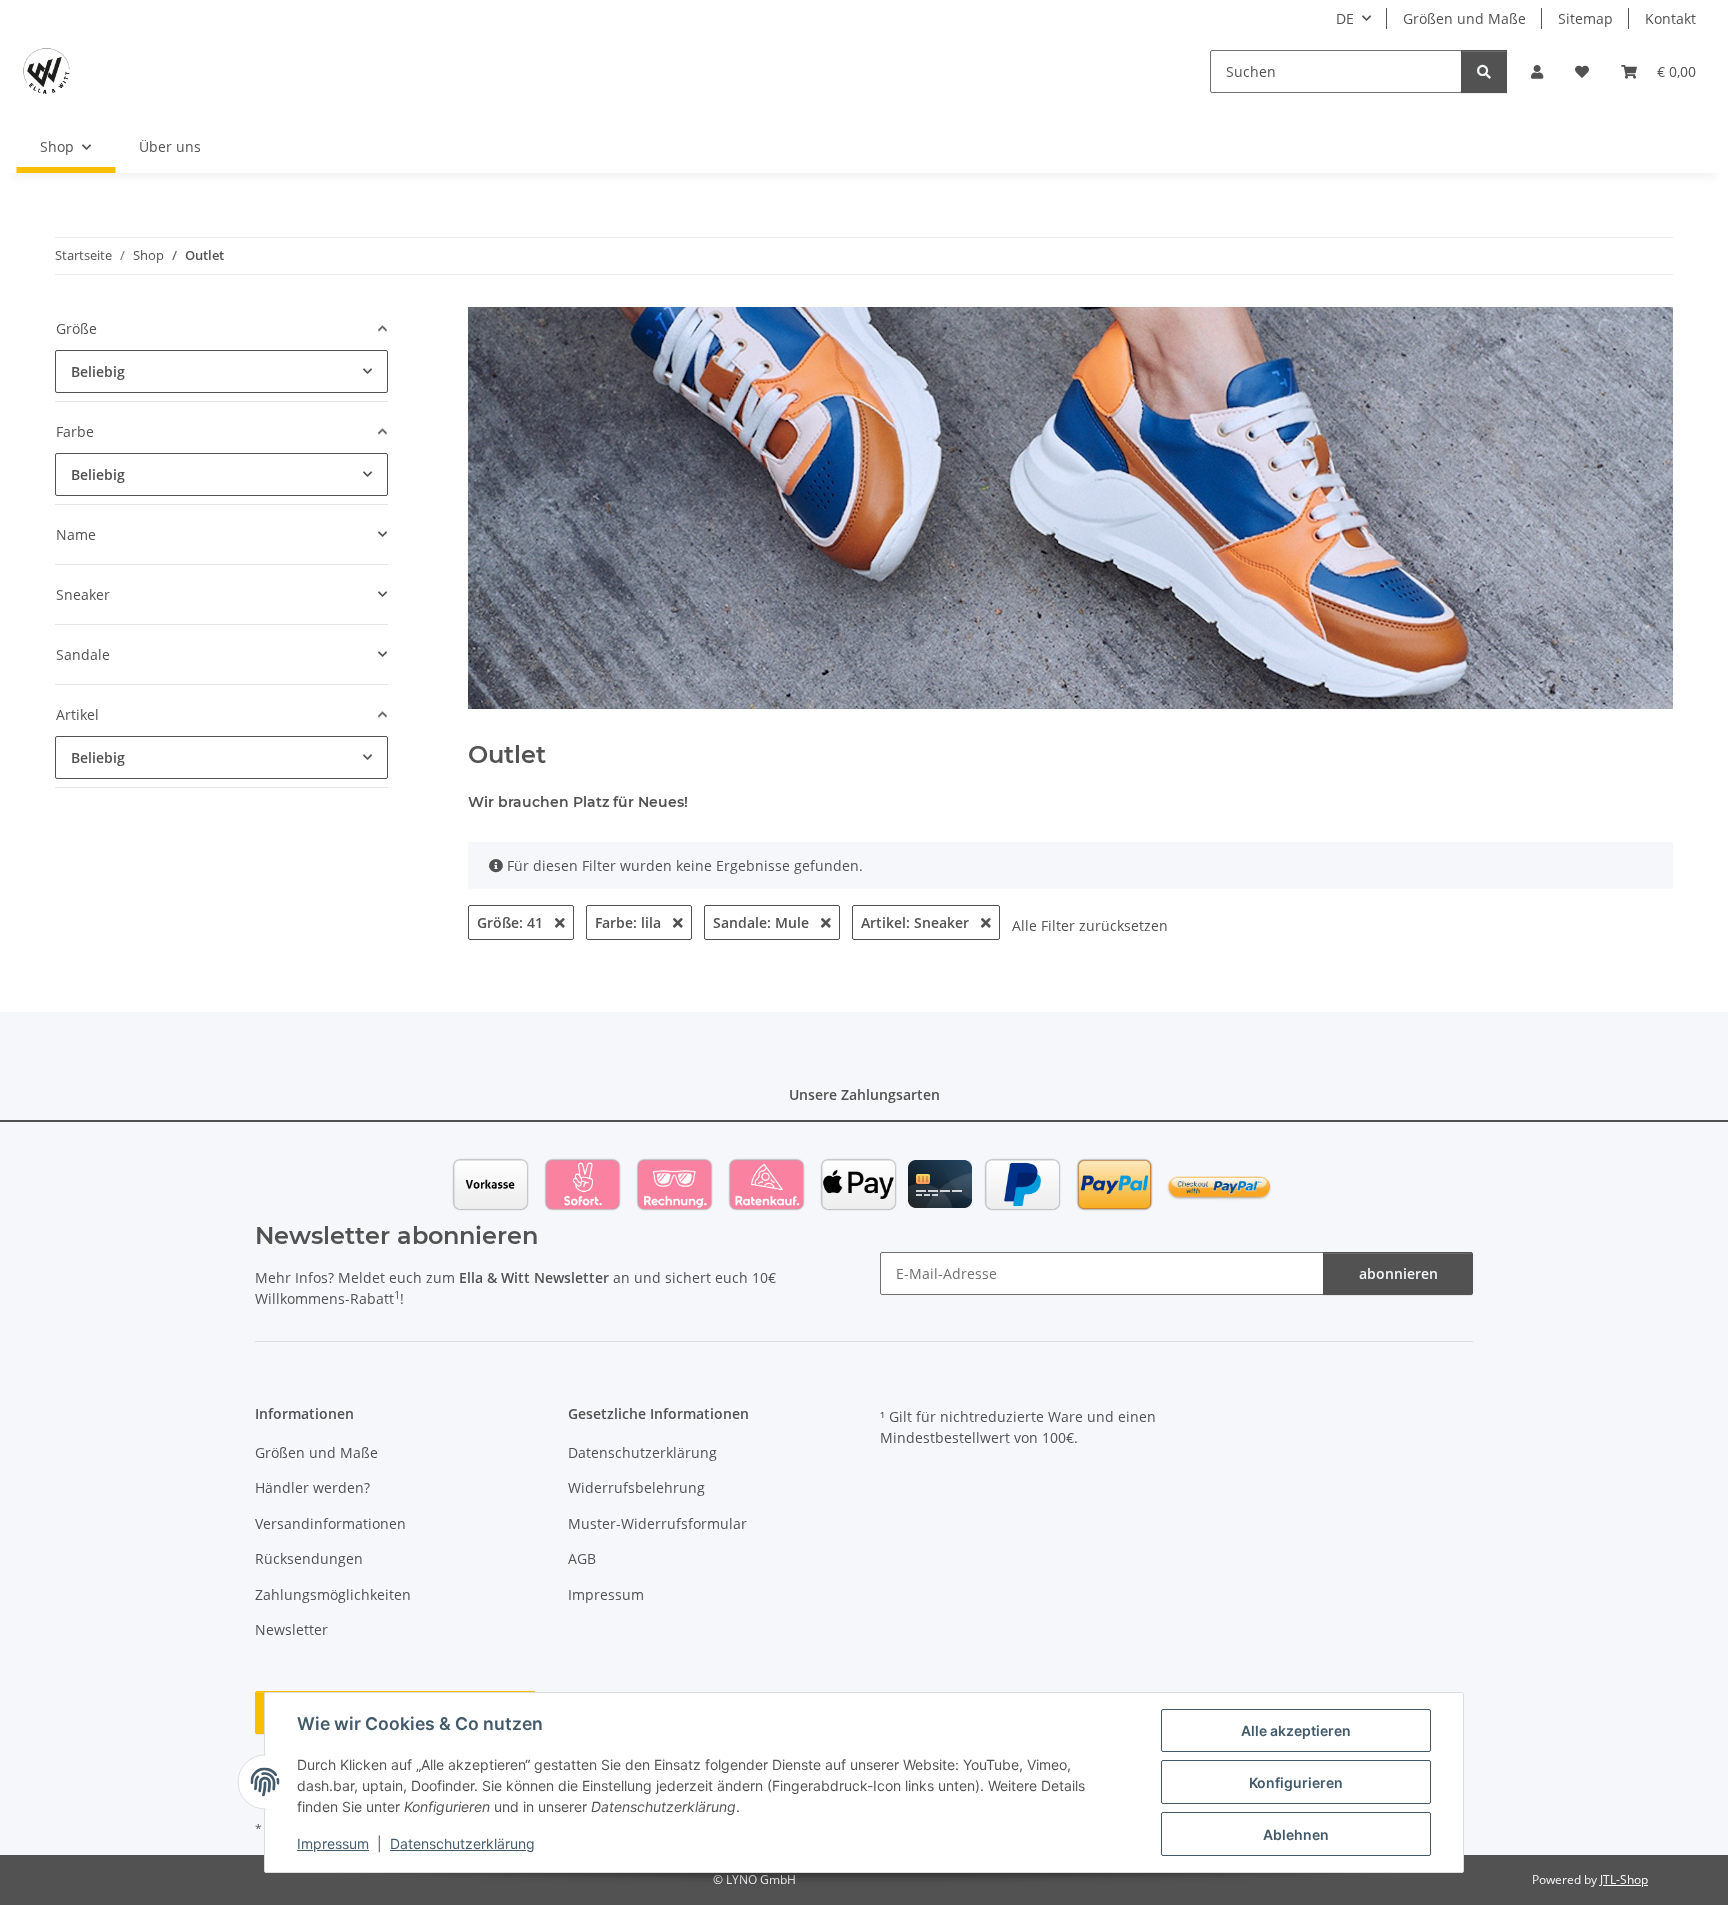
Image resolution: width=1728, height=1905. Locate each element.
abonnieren (1398, 1273)
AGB (582, 1558)
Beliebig (98, 371)
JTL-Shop (1624, 1879)
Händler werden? (312, 1487)
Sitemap (1585, 18)
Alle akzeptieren (1296, 1730)
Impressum (333, 1843)
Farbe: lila (630, 922)
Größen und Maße (1464, 18)
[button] (1537, 71)
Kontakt (1670, 18)
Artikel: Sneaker (917, 922)
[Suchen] (1484, 71)
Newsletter (291, 1629)
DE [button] (1345, 18)
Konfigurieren (1296, 1782)
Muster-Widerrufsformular (657, 1523)
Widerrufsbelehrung (636, 1487)
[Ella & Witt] (46, 71)
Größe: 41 (512, 922)
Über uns (170, 146)
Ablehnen (1296, 1834)
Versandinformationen (330, 1523)
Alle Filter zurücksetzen (1090, 925)
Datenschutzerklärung (462, 1843)
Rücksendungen (309, 1558)
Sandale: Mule (763, 922)
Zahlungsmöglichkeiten (333, 1594)
